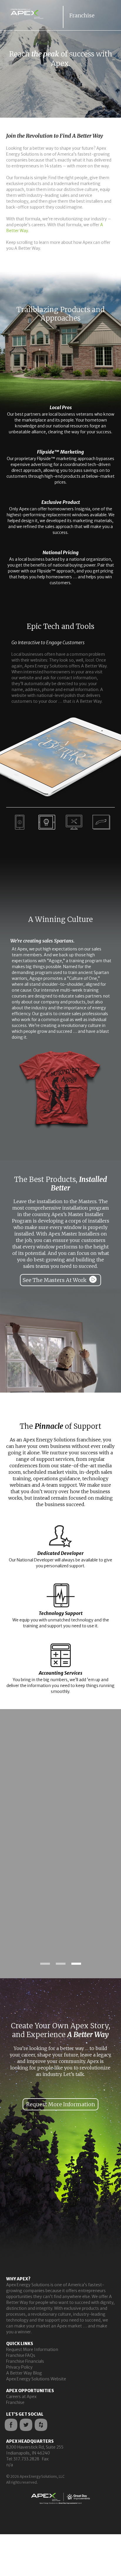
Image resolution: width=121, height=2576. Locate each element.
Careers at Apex (21, 2397)
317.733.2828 (26, 2459)
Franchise (15, 2402)
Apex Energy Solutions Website (36, 2379)
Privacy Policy (19, 2367)
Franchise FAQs (21, 2355)
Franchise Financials (25, 2361)
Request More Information (32, 2349)
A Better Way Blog (24, 2373)
